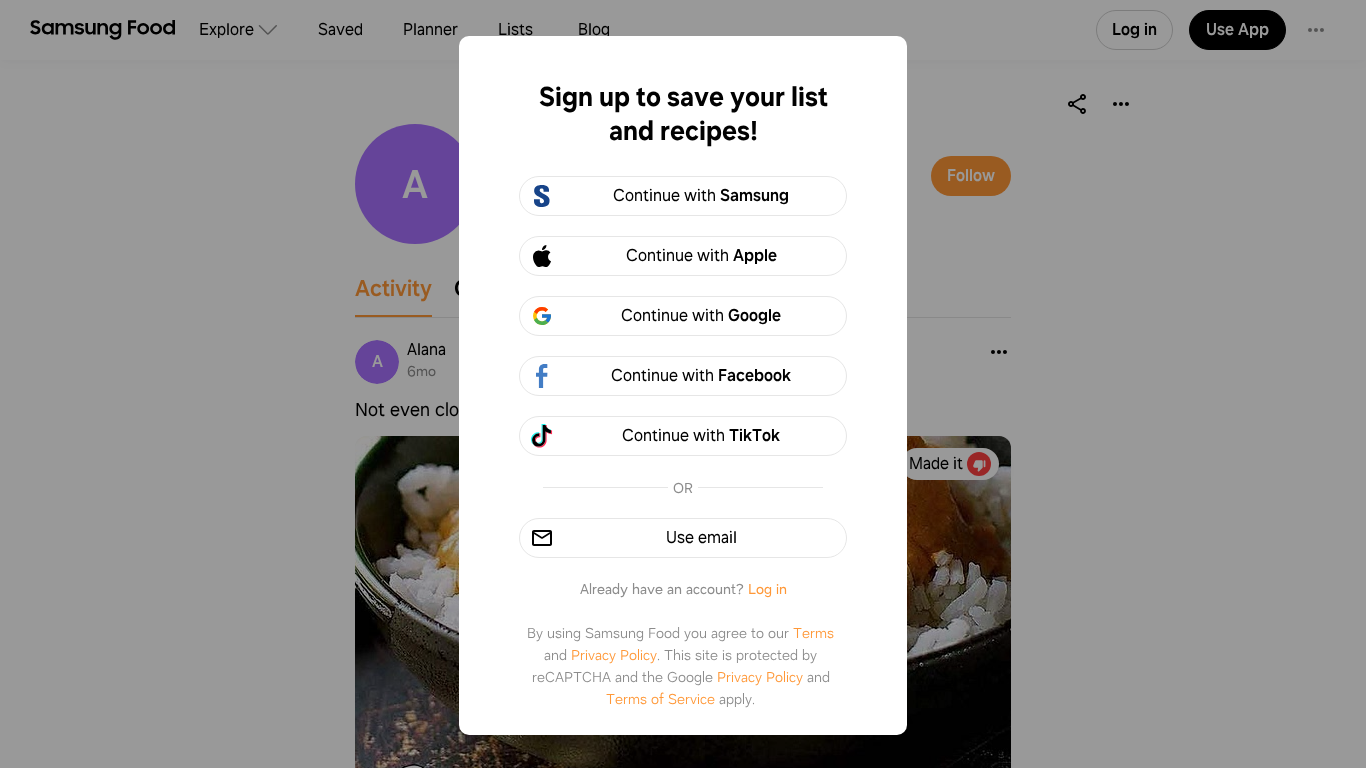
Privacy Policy (614, 655)
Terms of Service (660, 699)
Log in (767, 589)
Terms (813, 633)
